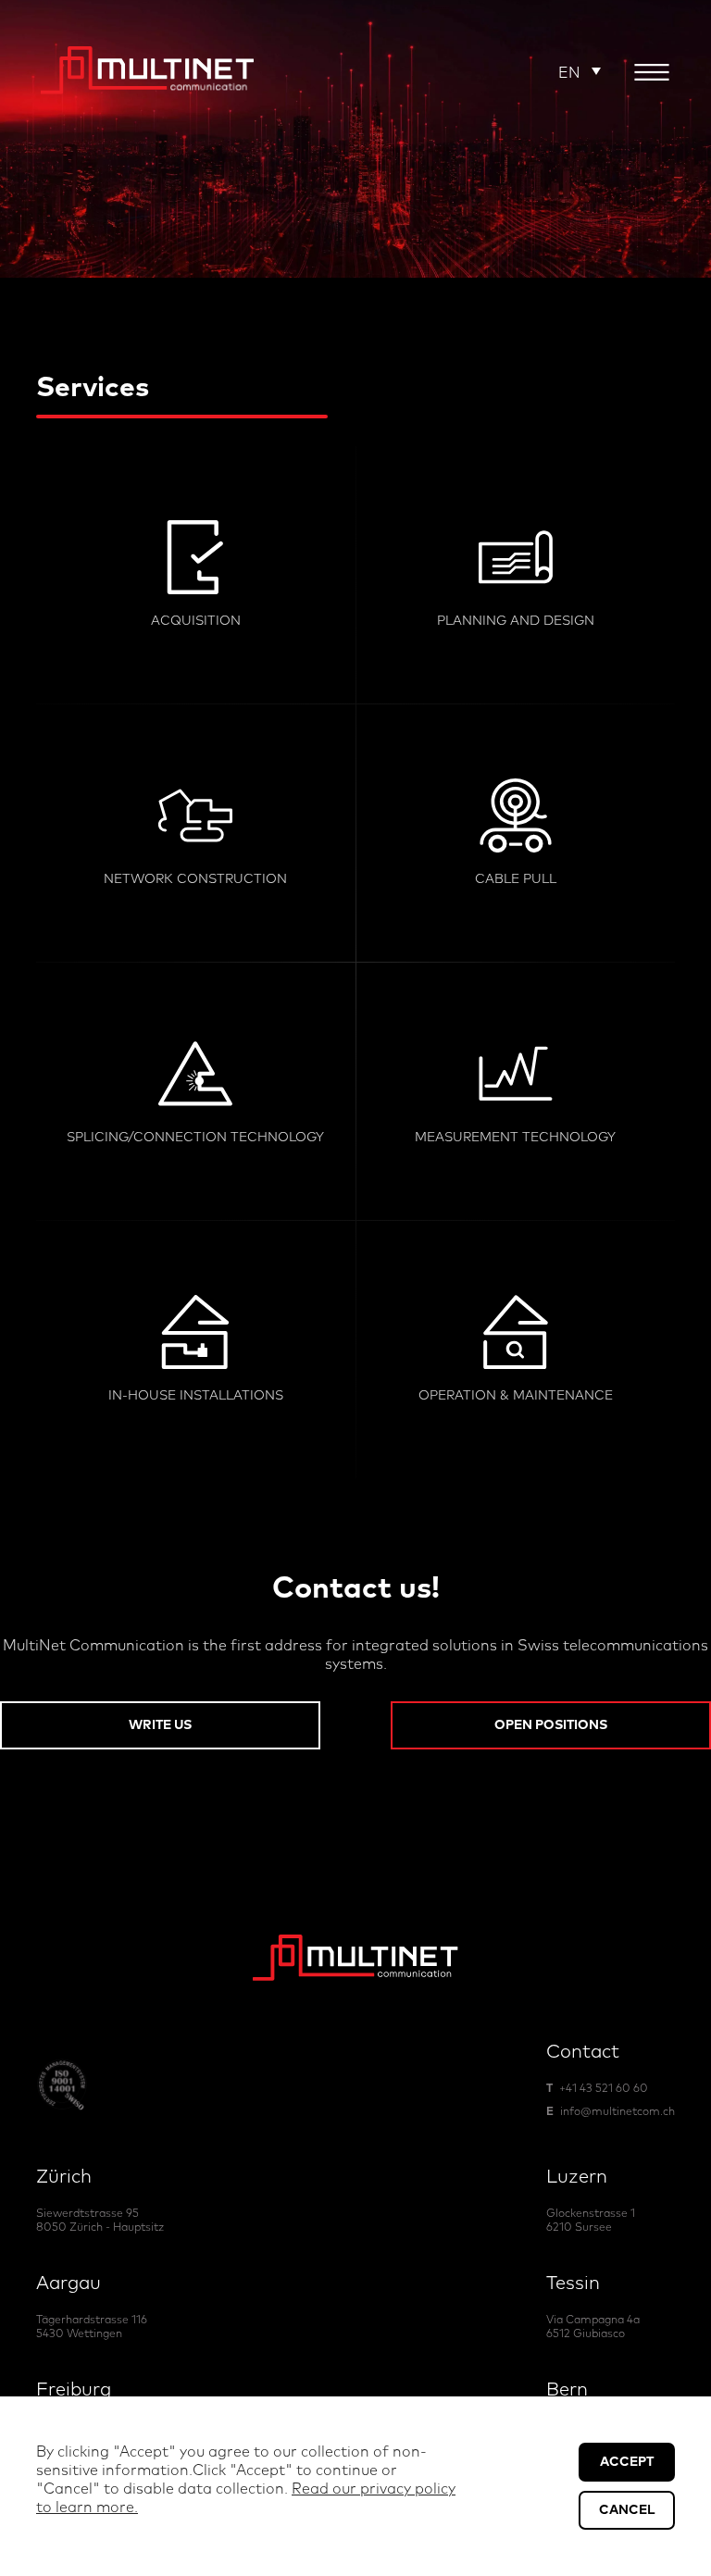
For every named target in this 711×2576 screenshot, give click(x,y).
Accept (627, 2462)
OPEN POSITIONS (551, 1725)
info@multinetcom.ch (617, 2112)
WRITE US (160, 1725)
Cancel (627, 2510)
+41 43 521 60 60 (604, 2089)
